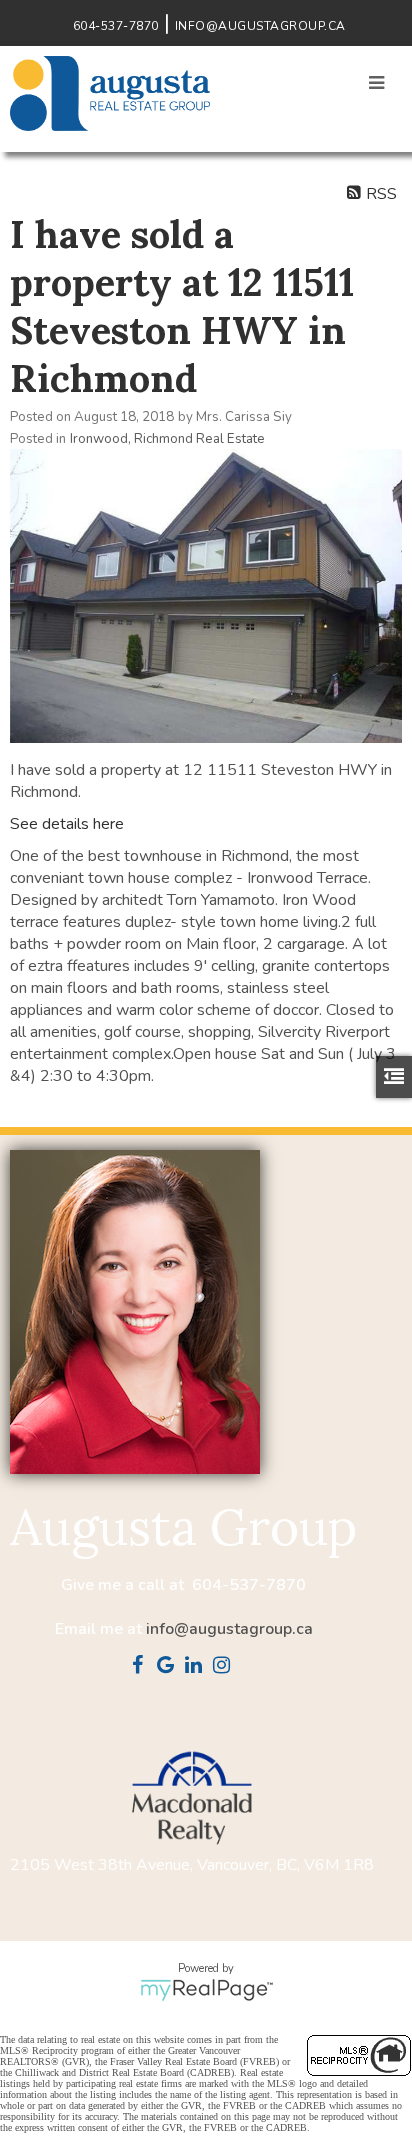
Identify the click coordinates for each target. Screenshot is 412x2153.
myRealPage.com (206, 1990)
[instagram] (226, 1667)
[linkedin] (198, 1667)
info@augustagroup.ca (229, 1629)
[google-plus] (170, 1667)
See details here (67, 824)
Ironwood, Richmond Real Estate (167, 439)
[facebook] (142, 1667)
